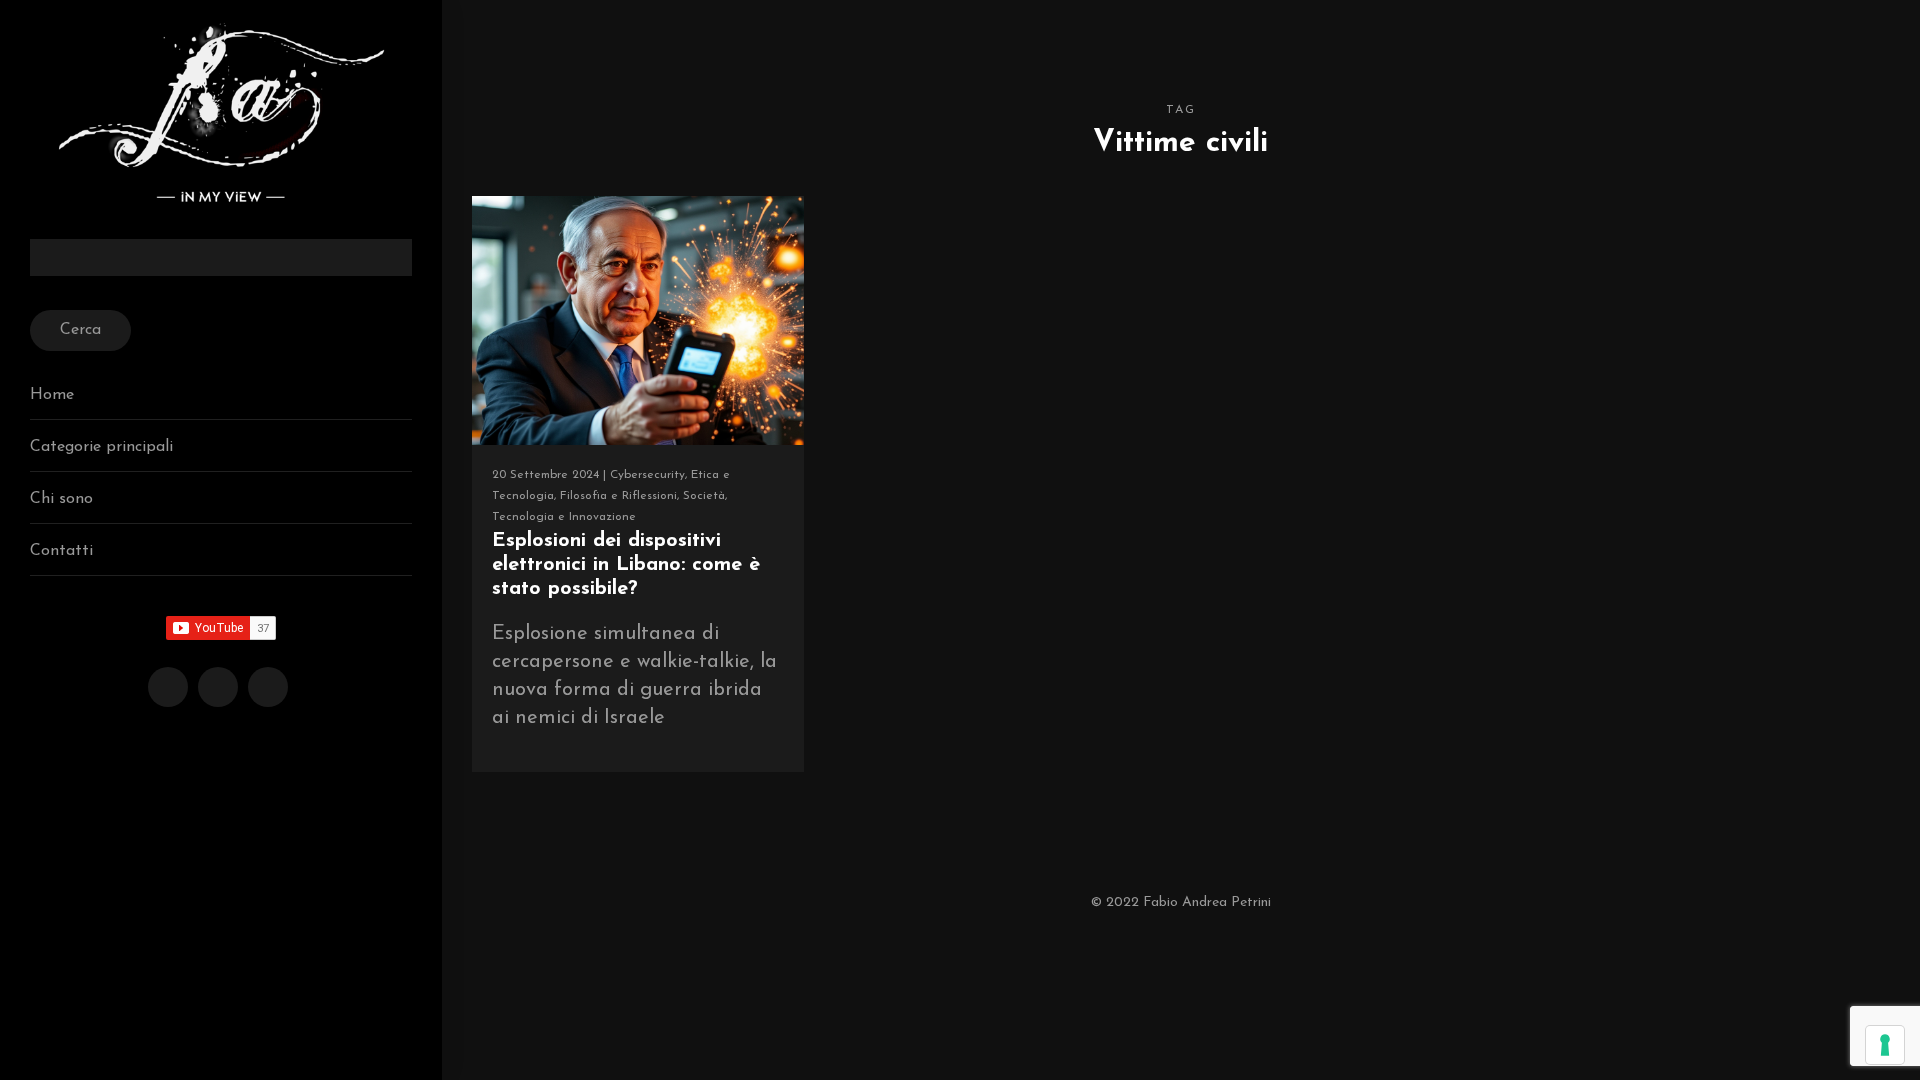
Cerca (80, 330)
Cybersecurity (647, 475)
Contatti (61, 551)
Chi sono (61, 499)
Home (52, 395)
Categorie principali (101, 447)
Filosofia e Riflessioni (618, 496)
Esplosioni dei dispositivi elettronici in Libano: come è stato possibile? (626, 565)
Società (704, 496)
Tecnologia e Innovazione (564, 517)
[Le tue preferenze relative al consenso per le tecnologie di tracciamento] (1885, 1045)
